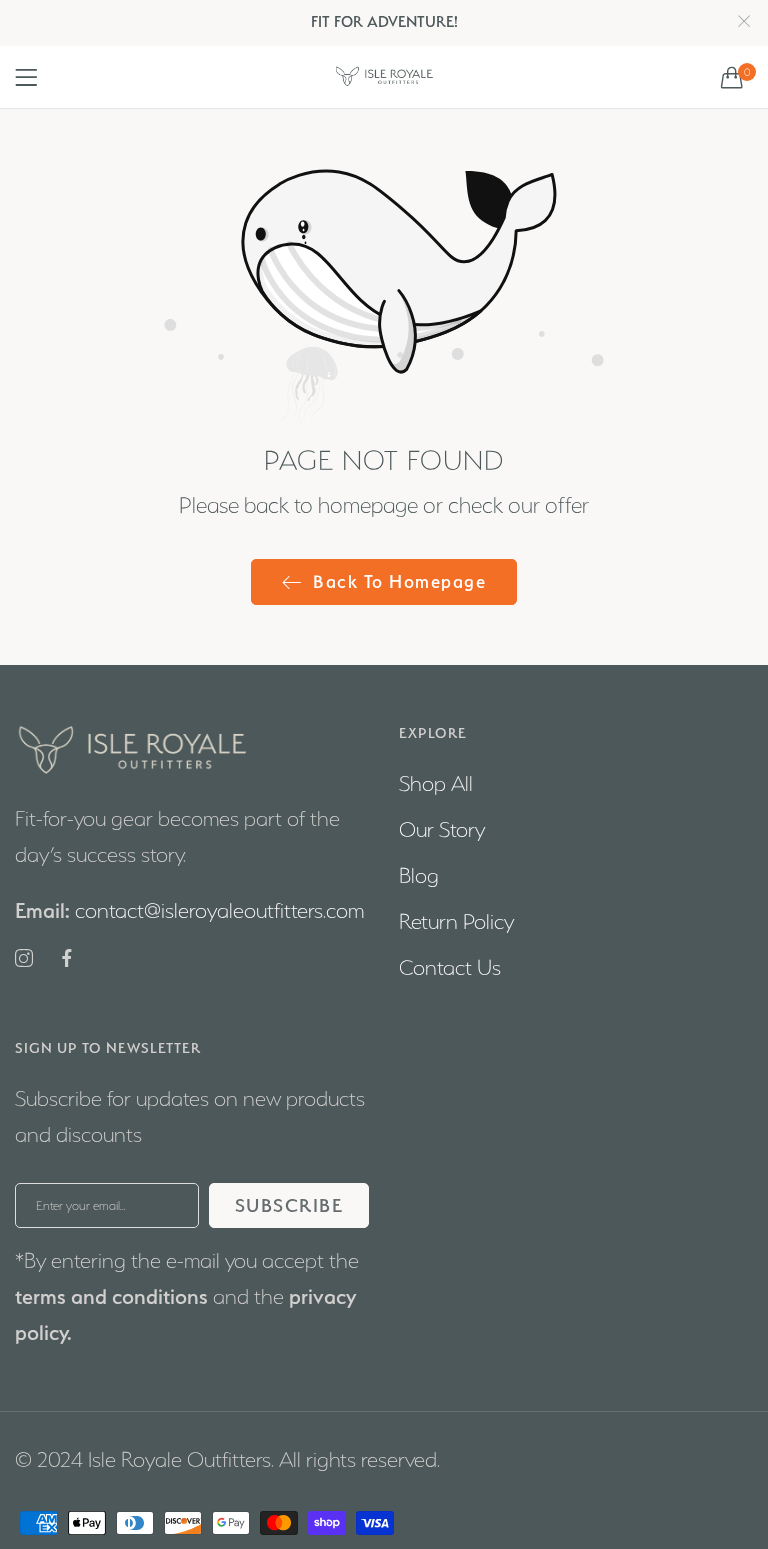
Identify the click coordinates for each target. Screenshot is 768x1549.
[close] (744, 22)
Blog (419, 875)
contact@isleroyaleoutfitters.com (189, 910)
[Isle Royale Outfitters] (384, 77)
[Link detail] (24, 959)
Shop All (436, 783)
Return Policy (456, 921)
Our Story (442, 829)
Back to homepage (399, 581)
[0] (732, 77)
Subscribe (289, 1205)
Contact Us (450, 967)
